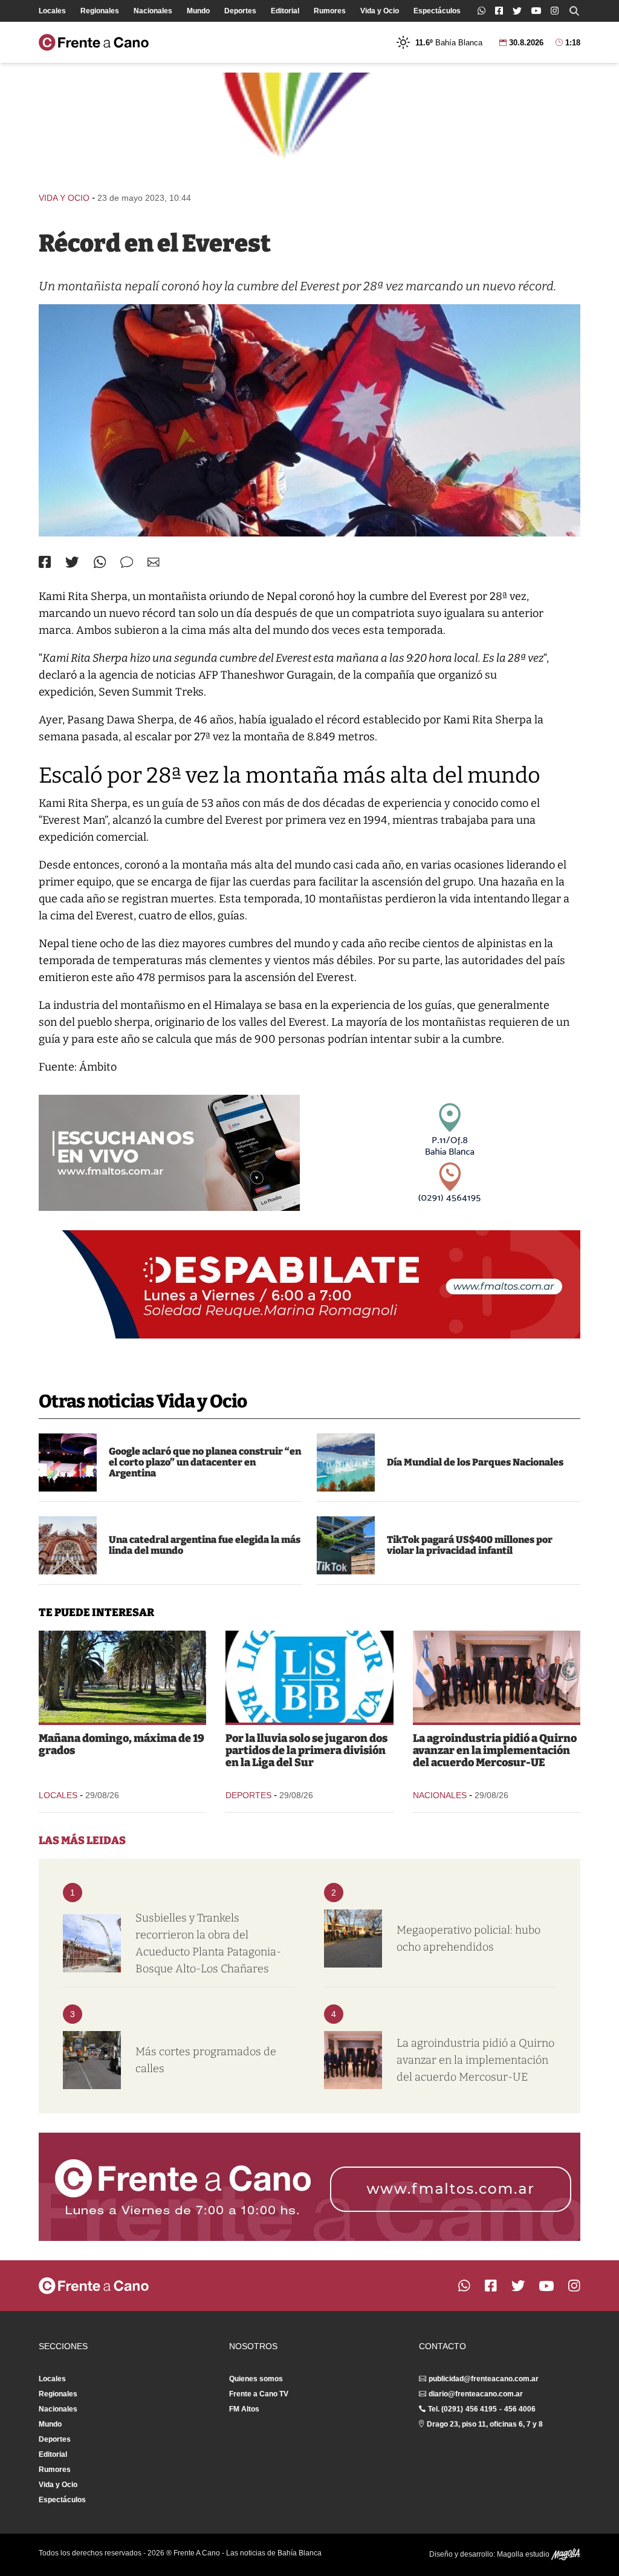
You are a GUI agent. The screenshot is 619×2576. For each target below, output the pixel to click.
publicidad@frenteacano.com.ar (484, 2379)
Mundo (198, 11)
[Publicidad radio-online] (169, 1153)
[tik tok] (346, 1545)
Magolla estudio (524, 2554)
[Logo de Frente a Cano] (94, 42)
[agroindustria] (497, 1677)
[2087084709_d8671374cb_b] (68, 1545)
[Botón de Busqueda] (574, 11)
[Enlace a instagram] (555, 11)
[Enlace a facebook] (499, 11)
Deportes (240, 11)
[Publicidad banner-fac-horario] (309, 2187)
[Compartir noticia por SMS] (127, 562)
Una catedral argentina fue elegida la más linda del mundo (205, 1545)
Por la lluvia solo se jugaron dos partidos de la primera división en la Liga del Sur (306, 1750)
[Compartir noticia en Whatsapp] (100, 562)
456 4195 (481, 2409)
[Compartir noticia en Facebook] (45, 562)
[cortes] (92, 2060)
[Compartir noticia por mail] (154, 562)
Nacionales (153, 11)
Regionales (100, 11)
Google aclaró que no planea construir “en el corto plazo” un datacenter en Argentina (205, 1462)
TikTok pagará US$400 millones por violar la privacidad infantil (470, 1545)
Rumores (330, 11)
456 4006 (520, 2409)
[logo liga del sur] (309, 1677)
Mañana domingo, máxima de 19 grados (122, 1744)
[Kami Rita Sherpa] (309, 420)
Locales (52, 11)
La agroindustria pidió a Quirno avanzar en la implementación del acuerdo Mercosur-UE (495, 1750)
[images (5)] (346, 1462)
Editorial (285, 11)
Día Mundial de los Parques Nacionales (475, 1462)
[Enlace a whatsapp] (481, 11)
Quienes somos (256, 2379)
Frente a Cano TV (259, 2394)
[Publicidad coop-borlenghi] (309, 127)
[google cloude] (68, 1462)
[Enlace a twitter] (517, 11)
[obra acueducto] (92, 1943)
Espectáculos (437, 11)
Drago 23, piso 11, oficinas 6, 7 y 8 (485, 2424)
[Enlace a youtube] (536, 11)
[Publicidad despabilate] (309, 1284)
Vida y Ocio (380, 11)
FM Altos (244, 2409)
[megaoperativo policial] (353, 1939)
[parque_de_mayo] (122, 1677)
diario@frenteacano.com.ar (476, 2394)
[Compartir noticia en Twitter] (72, 562)
